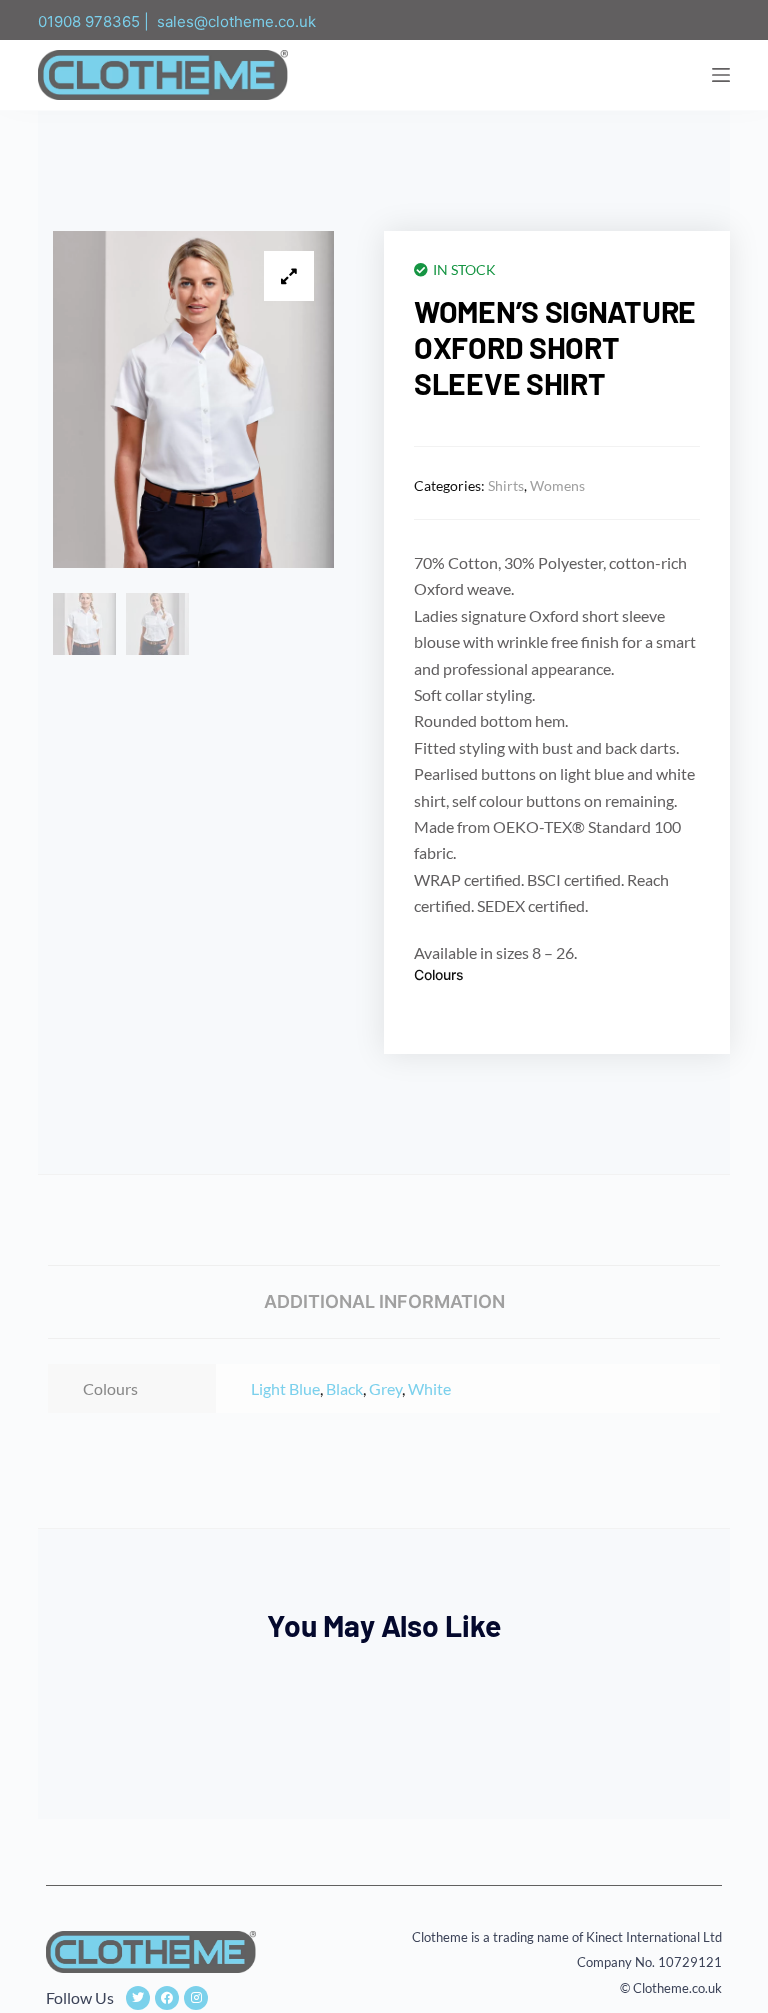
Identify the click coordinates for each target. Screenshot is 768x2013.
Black (344, 1388)
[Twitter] (138, 1998)
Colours (439, 974)
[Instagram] (196, 1998)
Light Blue (285, 1388)
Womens (557, 485)
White (429, 1388)
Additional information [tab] (384, 1301)
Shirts (506, 485)
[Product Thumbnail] (289, 276)
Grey (385, 1388)
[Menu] (721, 75)
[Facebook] (167, 1998)
